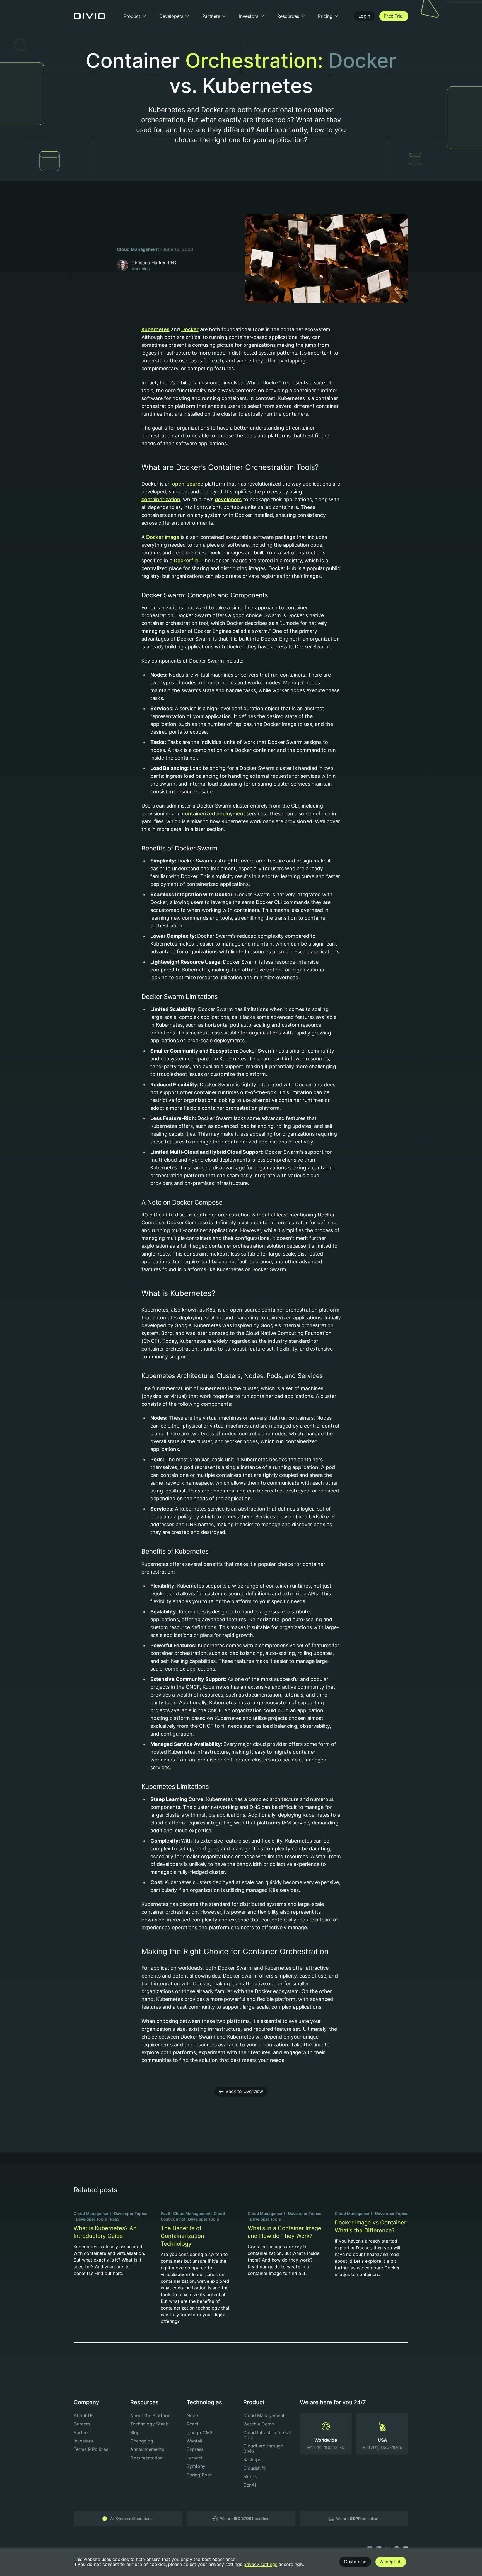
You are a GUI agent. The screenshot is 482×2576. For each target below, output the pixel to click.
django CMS (200, 2432)
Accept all (391, 2562)
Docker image (163, 537)
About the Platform (150, 2415)
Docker (190, 329)
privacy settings (260, 2564)
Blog (135, 2432)
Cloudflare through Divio (263, 2448)
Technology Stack (149, 2424)
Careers (82, 2424)
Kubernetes (156, 329)
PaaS (115, 2219)
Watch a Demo (259, 2424)
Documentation (146, 2458)
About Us (84, 2415)
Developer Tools (91, 2219)
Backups (252, 2459)
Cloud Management (138, 249)
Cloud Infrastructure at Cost (267, 2435)
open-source (188, 484)
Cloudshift (254, 2468)
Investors (83, 2441)
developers (228, 499)
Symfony (196, 2466)
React (193, 2424)
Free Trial (394, 16)
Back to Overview (244, 2091)
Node (192, 2415)
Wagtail (194, 2441)
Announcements (147, 2449)
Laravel (194, 2458)
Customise (355, 2562)
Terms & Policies (91, 2449)
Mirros (250, 2476)
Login (364, 16)
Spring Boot (199, 2475)
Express (195, 2449)
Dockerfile (186, 560)
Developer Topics (131, 2213)
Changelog (142, 2441)
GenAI (250, 2485)
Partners (83, 2432)
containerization (161, 499)
